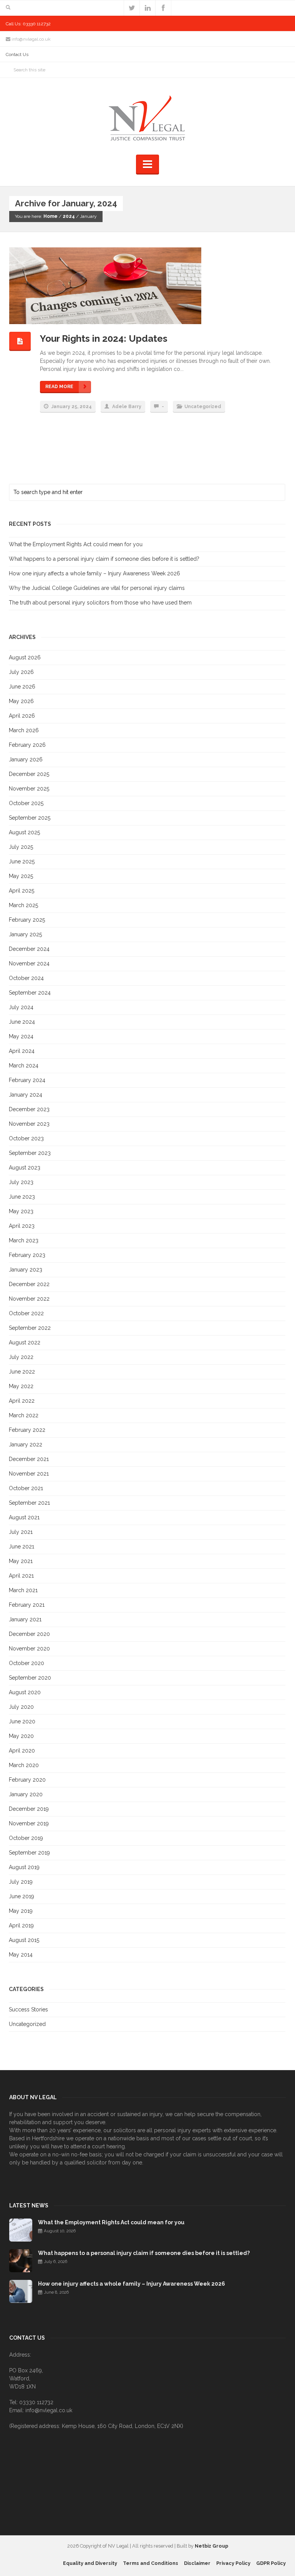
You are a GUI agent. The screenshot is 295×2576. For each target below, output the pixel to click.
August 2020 (25, 1692)
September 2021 (29, 1503)
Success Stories (28, 2009)
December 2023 (29, 1109)
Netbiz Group (211, 2546)
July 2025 (21, 847)
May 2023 (21, 1211)
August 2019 (24, 1867)
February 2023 (27, 1255)
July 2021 (21, 1532)
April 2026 (22, 716)
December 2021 (29, 1459)
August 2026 (25, 657)
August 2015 (24, 1940)
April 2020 (22, 1751)
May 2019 (21, 1911)
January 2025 (25, 934)
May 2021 (21, 1561)
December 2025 (29, 774)
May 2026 (21, 701)
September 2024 (30, 993)
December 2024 (29, 949)
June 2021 (22, 1547)
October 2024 (26, 978)
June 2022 (22, 1372)
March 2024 (24, 1066)
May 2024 (21, 1036)
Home (51, 216)
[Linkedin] (147, 8)
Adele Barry (127, 407)
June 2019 (22, 1896)
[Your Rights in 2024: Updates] (140, 286)
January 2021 (25, 1619)
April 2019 (21, 1925)
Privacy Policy (233, 2563)
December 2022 (29, 1284)
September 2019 (29, 1853)
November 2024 (29, 964)
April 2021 (21, 1576)
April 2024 (22, 1051)
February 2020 (27, 1780)
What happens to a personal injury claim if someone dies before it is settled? (104, 559)
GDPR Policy (271, 2563)
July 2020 (21, 1707)
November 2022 (29, 1299)
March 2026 (24, 730)
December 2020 (29, 1634)
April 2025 (22, 891)
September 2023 (30, 1153)
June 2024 (22, 1022)
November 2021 (29, 1474)
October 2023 (26, 1138)
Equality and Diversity (90, 2563)
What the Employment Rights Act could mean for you (76, 544)
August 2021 (24, 1517)
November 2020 (29, 1649)
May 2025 (21, 876)
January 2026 (26, 759)
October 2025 (26, 803)
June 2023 (22, 1197)
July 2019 (21, 1882)
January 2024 (26, 1095)
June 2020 (22, 1721)
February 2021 (27, 1605)
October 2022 (26, 1313)
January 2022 (26, 1444)
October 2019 (26, 1838)
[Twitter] (132, 8)
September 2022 (30, 1328)
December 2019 (29, 1809)
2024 (69, 216)
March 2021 (23, 1590)
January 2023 (26, 1270)
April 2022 (22, 1401)
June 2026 (22, 687)
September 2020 (30, 1678)
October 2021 (26, 1488)
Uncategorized (203, 407)
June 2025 (22, 861)
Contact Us (17, 54)
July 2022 (21, 1357)
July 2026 (21, 672)
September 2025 (30, 818)
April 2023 (22, 1226)
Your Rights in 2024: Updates (104, 338)
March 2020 (24, 1765)
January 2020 (26, 1794)
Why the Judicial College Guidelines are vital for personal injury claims (97, 588)
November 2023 (29, 1124)
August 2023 (25, 1168)
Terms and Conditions (151, 2563)
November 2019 (29, 1823)
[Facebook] (163, 8)
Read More (59, 387)
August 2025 (24, 832)
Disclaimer (197, 2563)
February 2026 (27, 745)
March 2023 (24, 1240)
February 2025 (27, 920)
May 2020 (21, 1736)
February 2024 (27, 1080)
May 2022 (21, 1386)
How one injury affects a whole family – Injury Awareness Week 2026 (94, 573)
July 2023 (21, 1182)
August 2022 (25, 1342)
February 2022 (27, 1430)
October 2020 (27, 1663)
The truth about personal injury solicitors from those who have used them (100, 603)
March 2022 (24, 1415)
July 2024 (21, 1007)
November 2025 (29, 789)
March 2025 (23, 905)
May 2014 (21, 1955)
